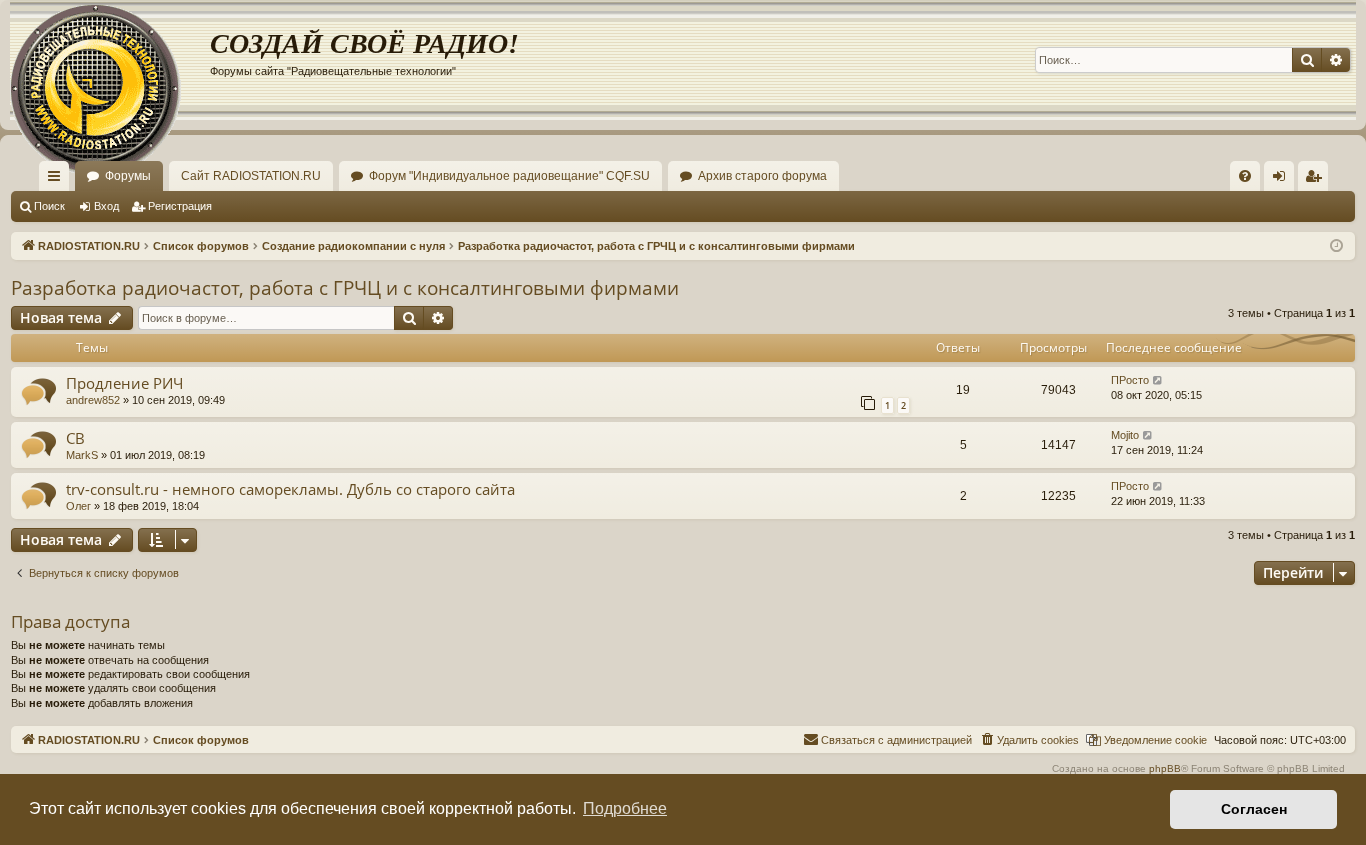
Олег (78, 506)
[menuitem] (1245, 176)
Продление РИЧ (124, 383)
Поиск (49, 206)
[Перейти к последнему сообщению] (1158, 380)
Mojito (1125, 435)
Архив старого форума (762, 176)
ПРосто (1130, 380)
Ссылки (58, 180)
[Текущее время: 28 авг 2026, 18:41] (1336, 246)
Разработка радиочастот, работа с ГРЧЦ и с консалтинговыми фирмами (345, 288)
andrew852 (93, 400)
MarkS (82, 455)
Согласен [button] (1254, 809)
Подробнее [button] (625, 808)
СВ (75, 438)
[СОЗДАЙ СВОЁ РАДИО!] (110, 60)
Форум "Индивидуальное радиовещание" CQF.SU (509, 176)
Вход (106, 206)
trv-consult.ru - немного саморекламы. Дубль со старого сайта (290, 489)
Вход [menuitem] (1283, 180)
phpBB (1165, 768)
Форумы (128, 176)
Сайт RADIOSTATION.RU (251, 176)
